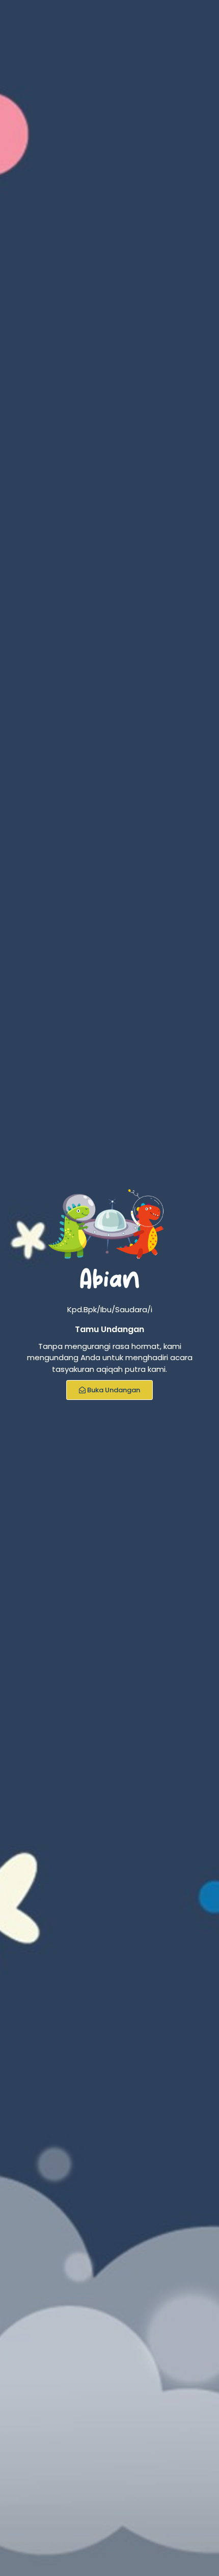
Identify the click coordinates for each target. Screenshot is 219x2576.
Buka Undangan (114, 1390)
